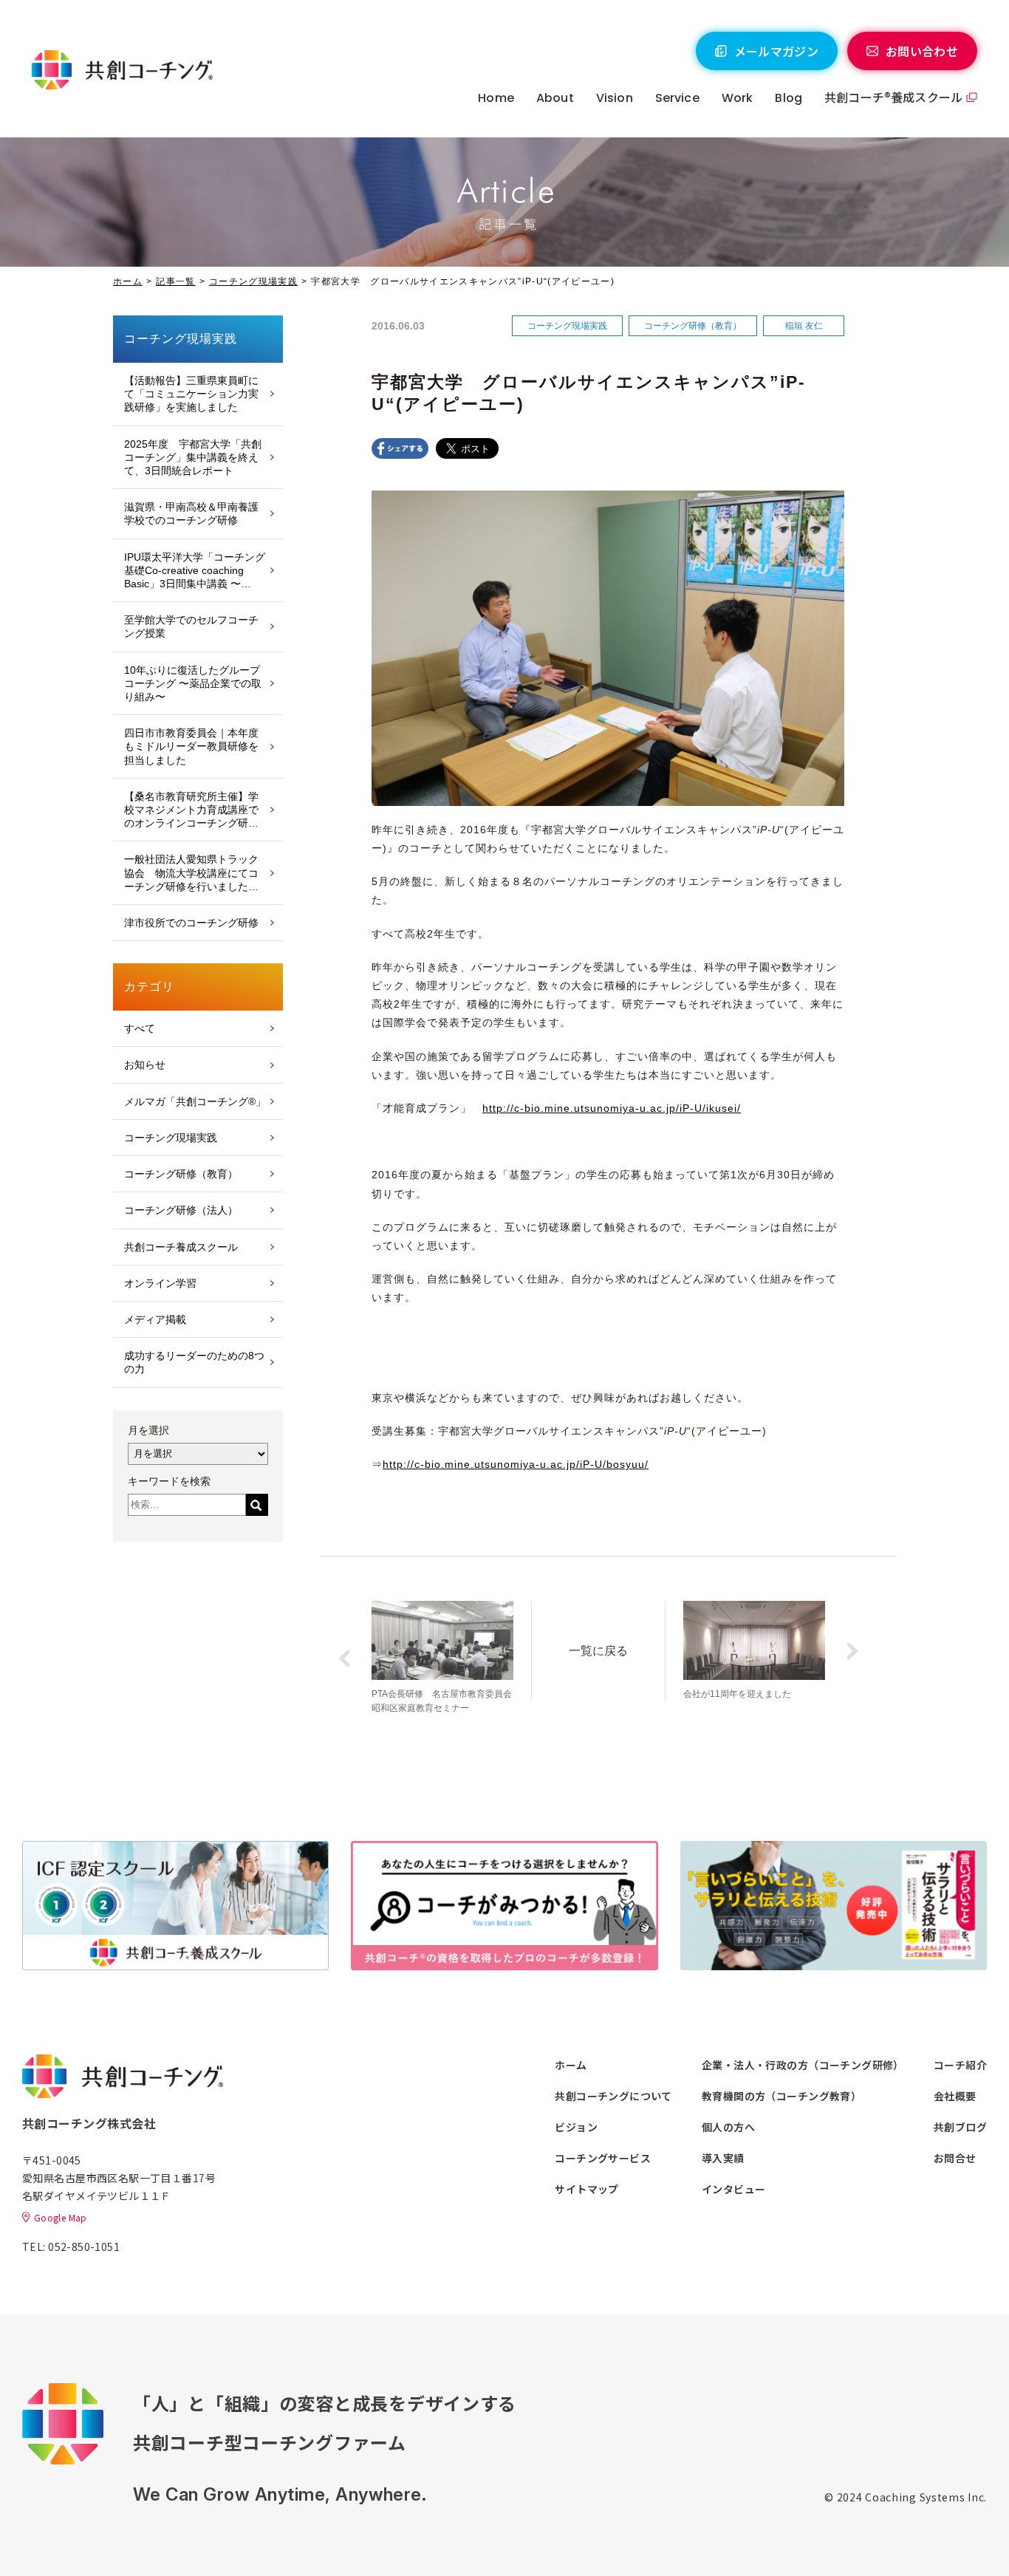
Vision (615, 98)
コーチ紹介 (960, 2065)
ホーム (128, 281)
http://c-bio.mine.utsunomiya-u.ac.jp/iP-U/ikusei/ (612, 1108)
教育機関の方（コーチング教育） (781, 2096)
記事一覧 (175, 281)
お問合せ (955, 2158)
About (555, 98)
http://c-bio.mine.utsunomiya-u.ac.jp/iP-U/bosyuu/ (516, 1464)
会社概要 (955, 2096)
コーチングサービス (603, 2158)
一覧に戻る (598, 1651)
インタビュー (734, 2189)
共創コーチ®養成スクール (893, 97)
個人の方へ (728, 2127)
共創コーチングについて (613, 2096)
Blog (789, 98)
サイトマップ (587, 2189)
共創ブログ (960, 2127)
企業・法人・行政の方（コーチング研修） (803, 2065)
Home (496, 98)
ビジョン (576, 2127)
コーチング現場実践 (253, 281)
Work (738, 98)
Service (677, 98)
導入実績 (723, 2158)
